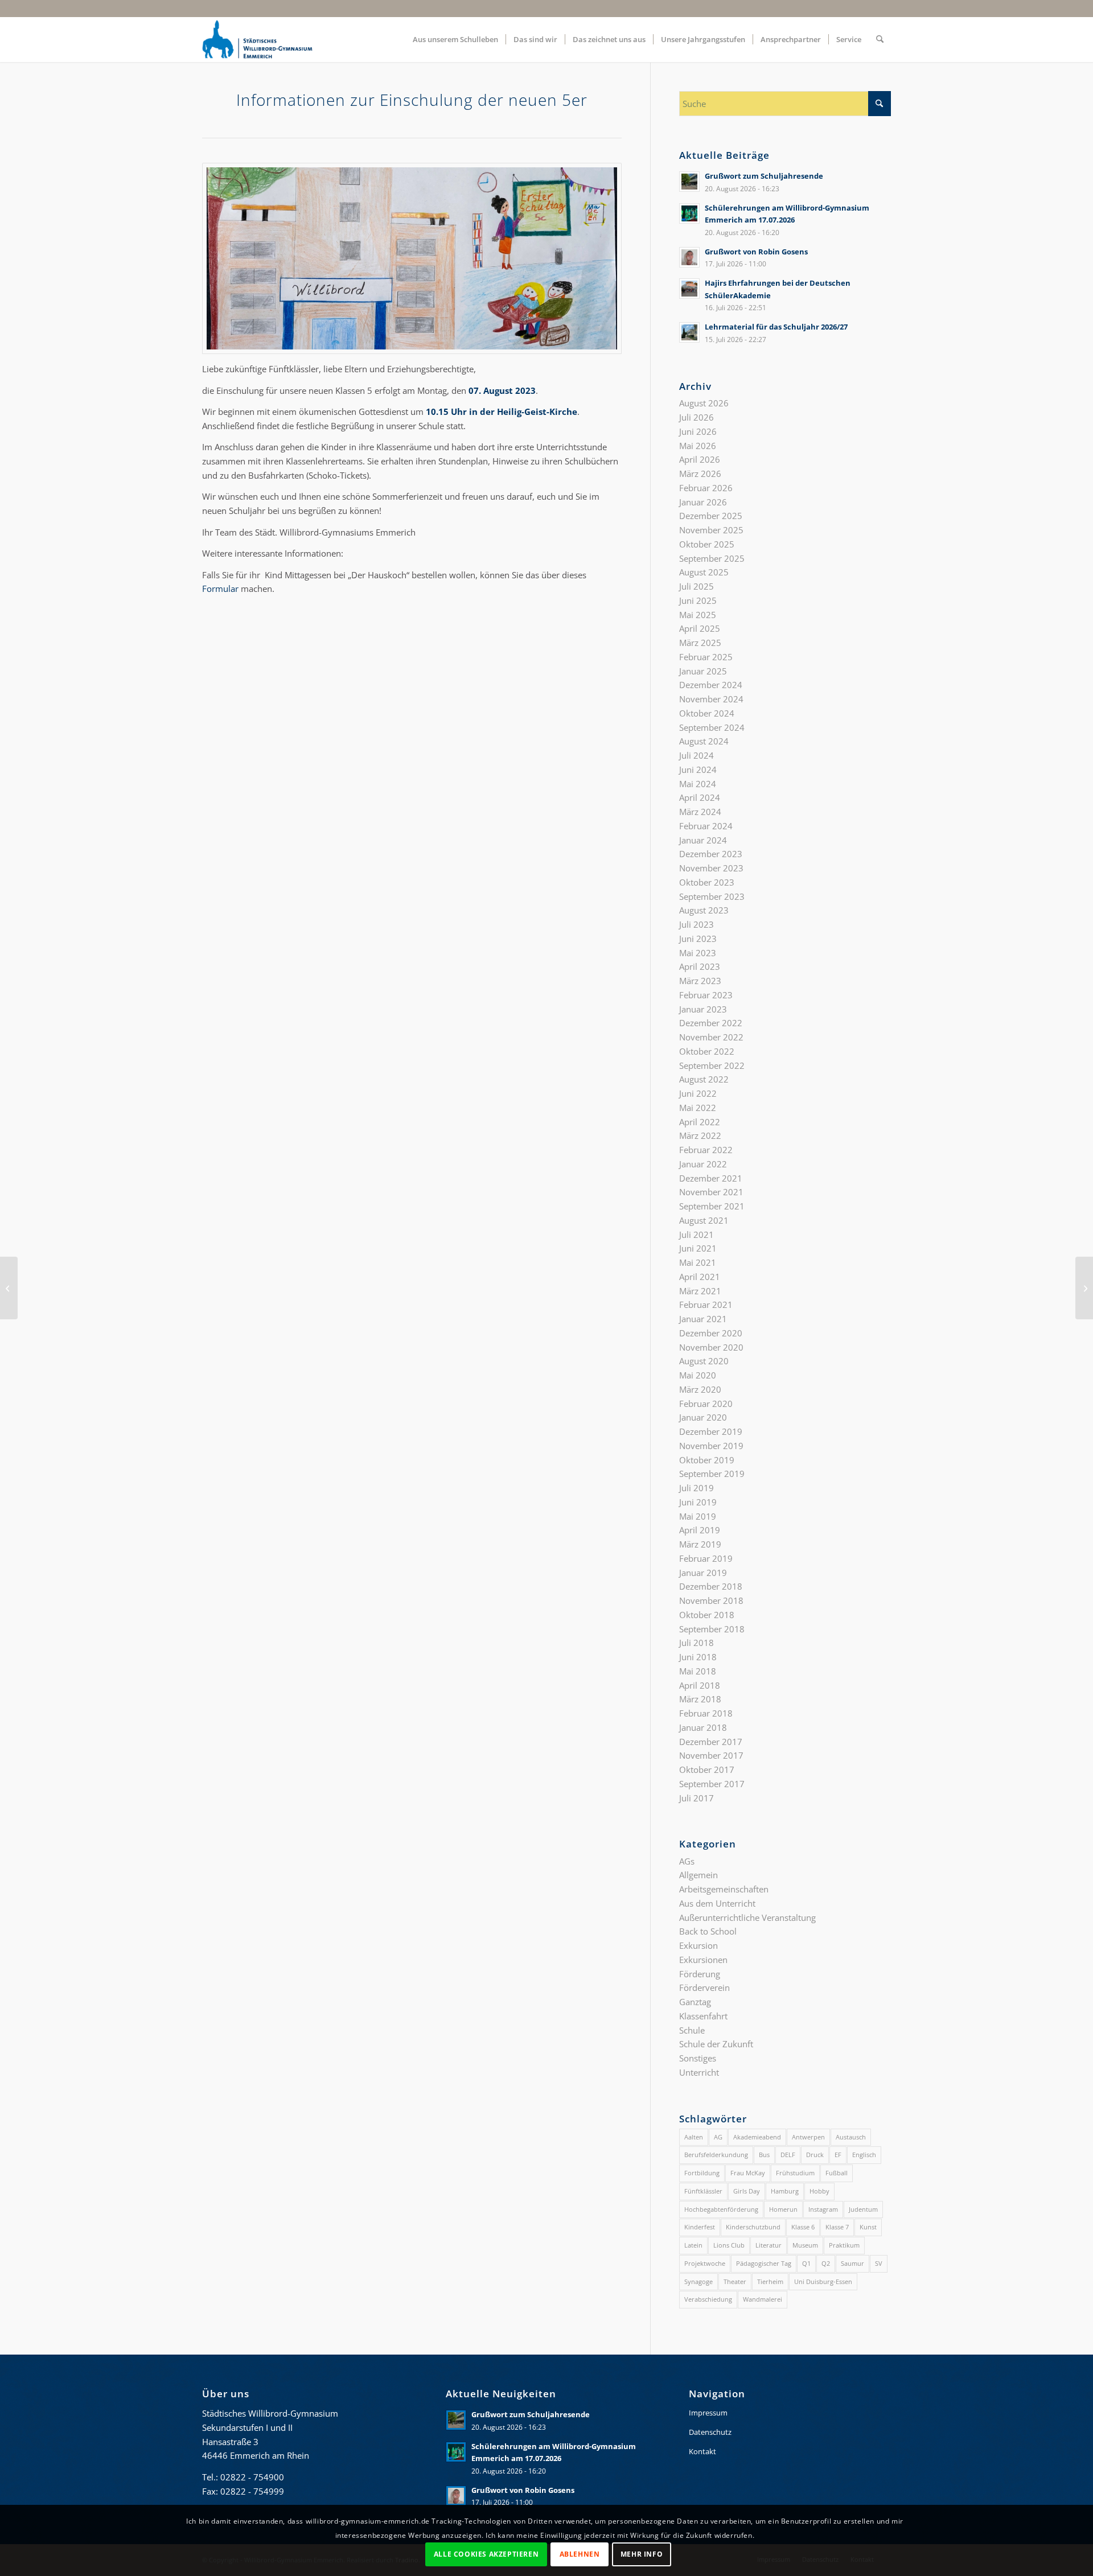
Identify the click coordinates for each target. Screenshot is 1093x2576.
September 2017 (712, 1784)
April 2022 (700, 1122)
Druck (815, 2155)
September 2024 (712, 727)
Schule (692, 2030)
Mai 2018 (698, 1671)
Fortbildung (702, 2173)
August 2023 (704, 910)
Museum (805, 2245)
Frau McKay (748, 2173)
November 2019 (711, 1446)
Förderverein (704, 1987)
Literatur (769, 2245)
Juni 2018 (698, 1657)
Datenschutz (710, 2432)
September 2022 (712, 1065)
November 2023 (711, 868)
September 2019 (712, 1474)
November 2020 (711, 1347)
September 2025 (712, 558)
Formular (220, 589)
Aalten (694, 2137)
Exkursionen (703, 1960)
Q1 (806, 2263)
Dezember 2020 (711, 1333)
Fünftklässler (703, 2191)
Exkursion (698, 1945)
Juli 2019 (697, 1488)
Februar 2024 (706, 826)
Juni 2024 (698, 769)
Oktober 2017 (707, 1770)
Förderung (700, 1974)
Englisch (864, 2155)
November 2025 (711, 530)
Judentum (863, 2209)
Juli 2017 (697, 1798)
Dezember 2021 (711, 1178)
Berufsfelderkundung (716, 2155)
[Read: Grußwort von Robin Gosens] (689, 257)
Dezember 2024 (711, 685)
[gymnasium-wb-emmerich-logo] (257, 39)
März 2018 (700, 1699)
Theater (735, 2281)
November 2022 (711, 1037)
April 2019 (700, 1530)
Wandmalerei (763, 2299)
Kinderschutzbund (753, 2227)
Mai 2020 (698, 1375)
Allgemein (698, 1875)
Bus (764, 2155)
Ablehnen (580, 2554)
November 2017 (711, 1755)
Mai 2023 (698, 953)
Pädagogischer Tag (764, 2263)
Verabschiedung (708, 2299)
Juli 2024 (697, 755)
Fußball (837, 2173)
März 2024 (700, 812)
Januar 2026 (703, 502)
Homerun (783, 2209)
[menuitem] (455, 39)
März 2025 (700, 643)
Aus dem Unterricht (717, 1903)
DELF (788, 2155)
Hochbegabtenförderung (721, 2209)
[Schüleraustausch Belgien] (1084, 1288)
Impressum (708, 2413)
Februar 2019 (706, 1558)
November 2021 (711, 1192)
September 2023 (712, 896)
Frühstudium (795, 2173)
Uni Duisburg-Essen (823, 2281)
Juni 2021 (698, 1248)
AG (718, 2137)
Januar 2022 (703, 1164)
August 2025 (704, 572)
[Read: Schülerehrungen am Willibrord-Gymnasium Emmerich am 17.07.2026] (689, 213)
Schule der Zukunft (716, 2044)
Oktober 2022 (707, 1051)
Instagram (823, 2209)
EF (838, 2155)
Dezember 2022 (711, 1023)
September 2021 (712, 1206)
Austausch (851, 2137)
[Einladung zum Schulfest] (9, 1288)
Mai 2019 (698, 1516)
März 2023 (700, 981)
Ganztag (695, 2002)
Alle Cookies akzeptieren (486, 2554)
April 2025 (700, 628)
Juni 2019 (698, 1502)
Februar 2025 (706, 657)
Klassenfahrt (703, 2016)
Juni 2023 (698, 939)
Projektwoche (705, 2263)
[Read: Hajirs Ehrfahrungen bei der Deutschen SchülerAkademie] (689, 289)
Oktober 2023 (707, 882)
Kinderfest (700, 2227)
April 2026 (700, 459)
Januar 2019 (703, 1573)
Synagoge (698, 2281)
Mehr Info (642, 2554)
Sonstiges (698, 2058)
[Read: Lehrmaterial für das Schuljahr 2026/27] (689, 332)
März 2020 (700, 1389)
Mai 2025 (698, 615)
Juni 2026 (698, 431)
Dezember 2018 (711, 1586)
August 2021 (704, 1220)
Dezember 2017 (711, 1742)
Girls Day (747, 2191)
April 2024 (700, 797)
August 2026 (704, 403)
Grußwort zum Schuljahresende (764, 176)
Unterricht (699, 2072)
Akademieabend (757, 2137)
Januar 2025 (703, 671)
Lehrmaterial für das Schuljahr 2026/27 (776, 327)
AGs (687, 1861)
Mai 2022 (698, 1108)
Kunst (868, 2227)
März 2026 (700, 474)
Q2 (826, 2263)
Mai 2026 (698, 446)
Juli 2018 (697, 1643)
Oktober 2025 (707, 544)
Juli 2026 (697, 417)
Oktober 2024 (707, 713)
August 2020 (704, 1361)
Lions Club (729, 2245)
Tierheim (770, 2281)
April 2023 (700, 966)
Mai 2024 (698, 784)
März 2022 (700, 1135)
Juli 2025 (697, 586)
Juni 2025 (698, 600)
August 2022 (704, 1079)
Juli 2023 (697, 924)
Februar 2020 (706, 1404)
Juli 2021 (697, 1234)
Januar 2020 (703, 1417)
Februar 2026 (706, 488)
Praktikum (844, 2245)
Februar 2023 (706, 995)
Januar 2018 (703, 1727)
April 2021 (700, 1277)
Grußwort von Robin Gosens (756, 252)
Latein (693, 2245)
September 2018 (712, 1629)
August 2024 (704, 741)
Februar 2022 (706, 1150)
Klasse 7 (837, 2227)
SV (879, 2263)
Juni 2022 (698, 1093)
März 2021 (700, 1291)
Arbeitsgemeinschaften (724, 1889)
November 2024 (711, 699)
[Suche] (880, 39)
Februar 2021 (706, 1305)
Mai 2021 (698, 1262)
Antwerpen (808, 2137)
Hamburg (785, 2191)
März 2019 (700, 1544)
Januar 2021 (703, 1319)
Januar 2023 (703, 1009)
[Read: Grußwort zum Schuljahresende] (689, 182)
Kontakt (702, 2451)
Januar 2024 (703, 840)
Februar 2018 (706, 1713)
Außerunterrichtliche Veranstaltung (747, 1917)
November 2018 (711, 1600)
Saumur (852, 2263)
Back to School (708, 1931)
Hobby (819, 2191)
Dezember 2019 (711, 1431)
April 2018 (700, 1685)
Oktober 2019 (707, 1460)
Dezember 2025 (711, 516)
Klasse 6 (803, 2227)
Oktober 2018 (707, 1615)
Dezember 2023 (711, 854)
